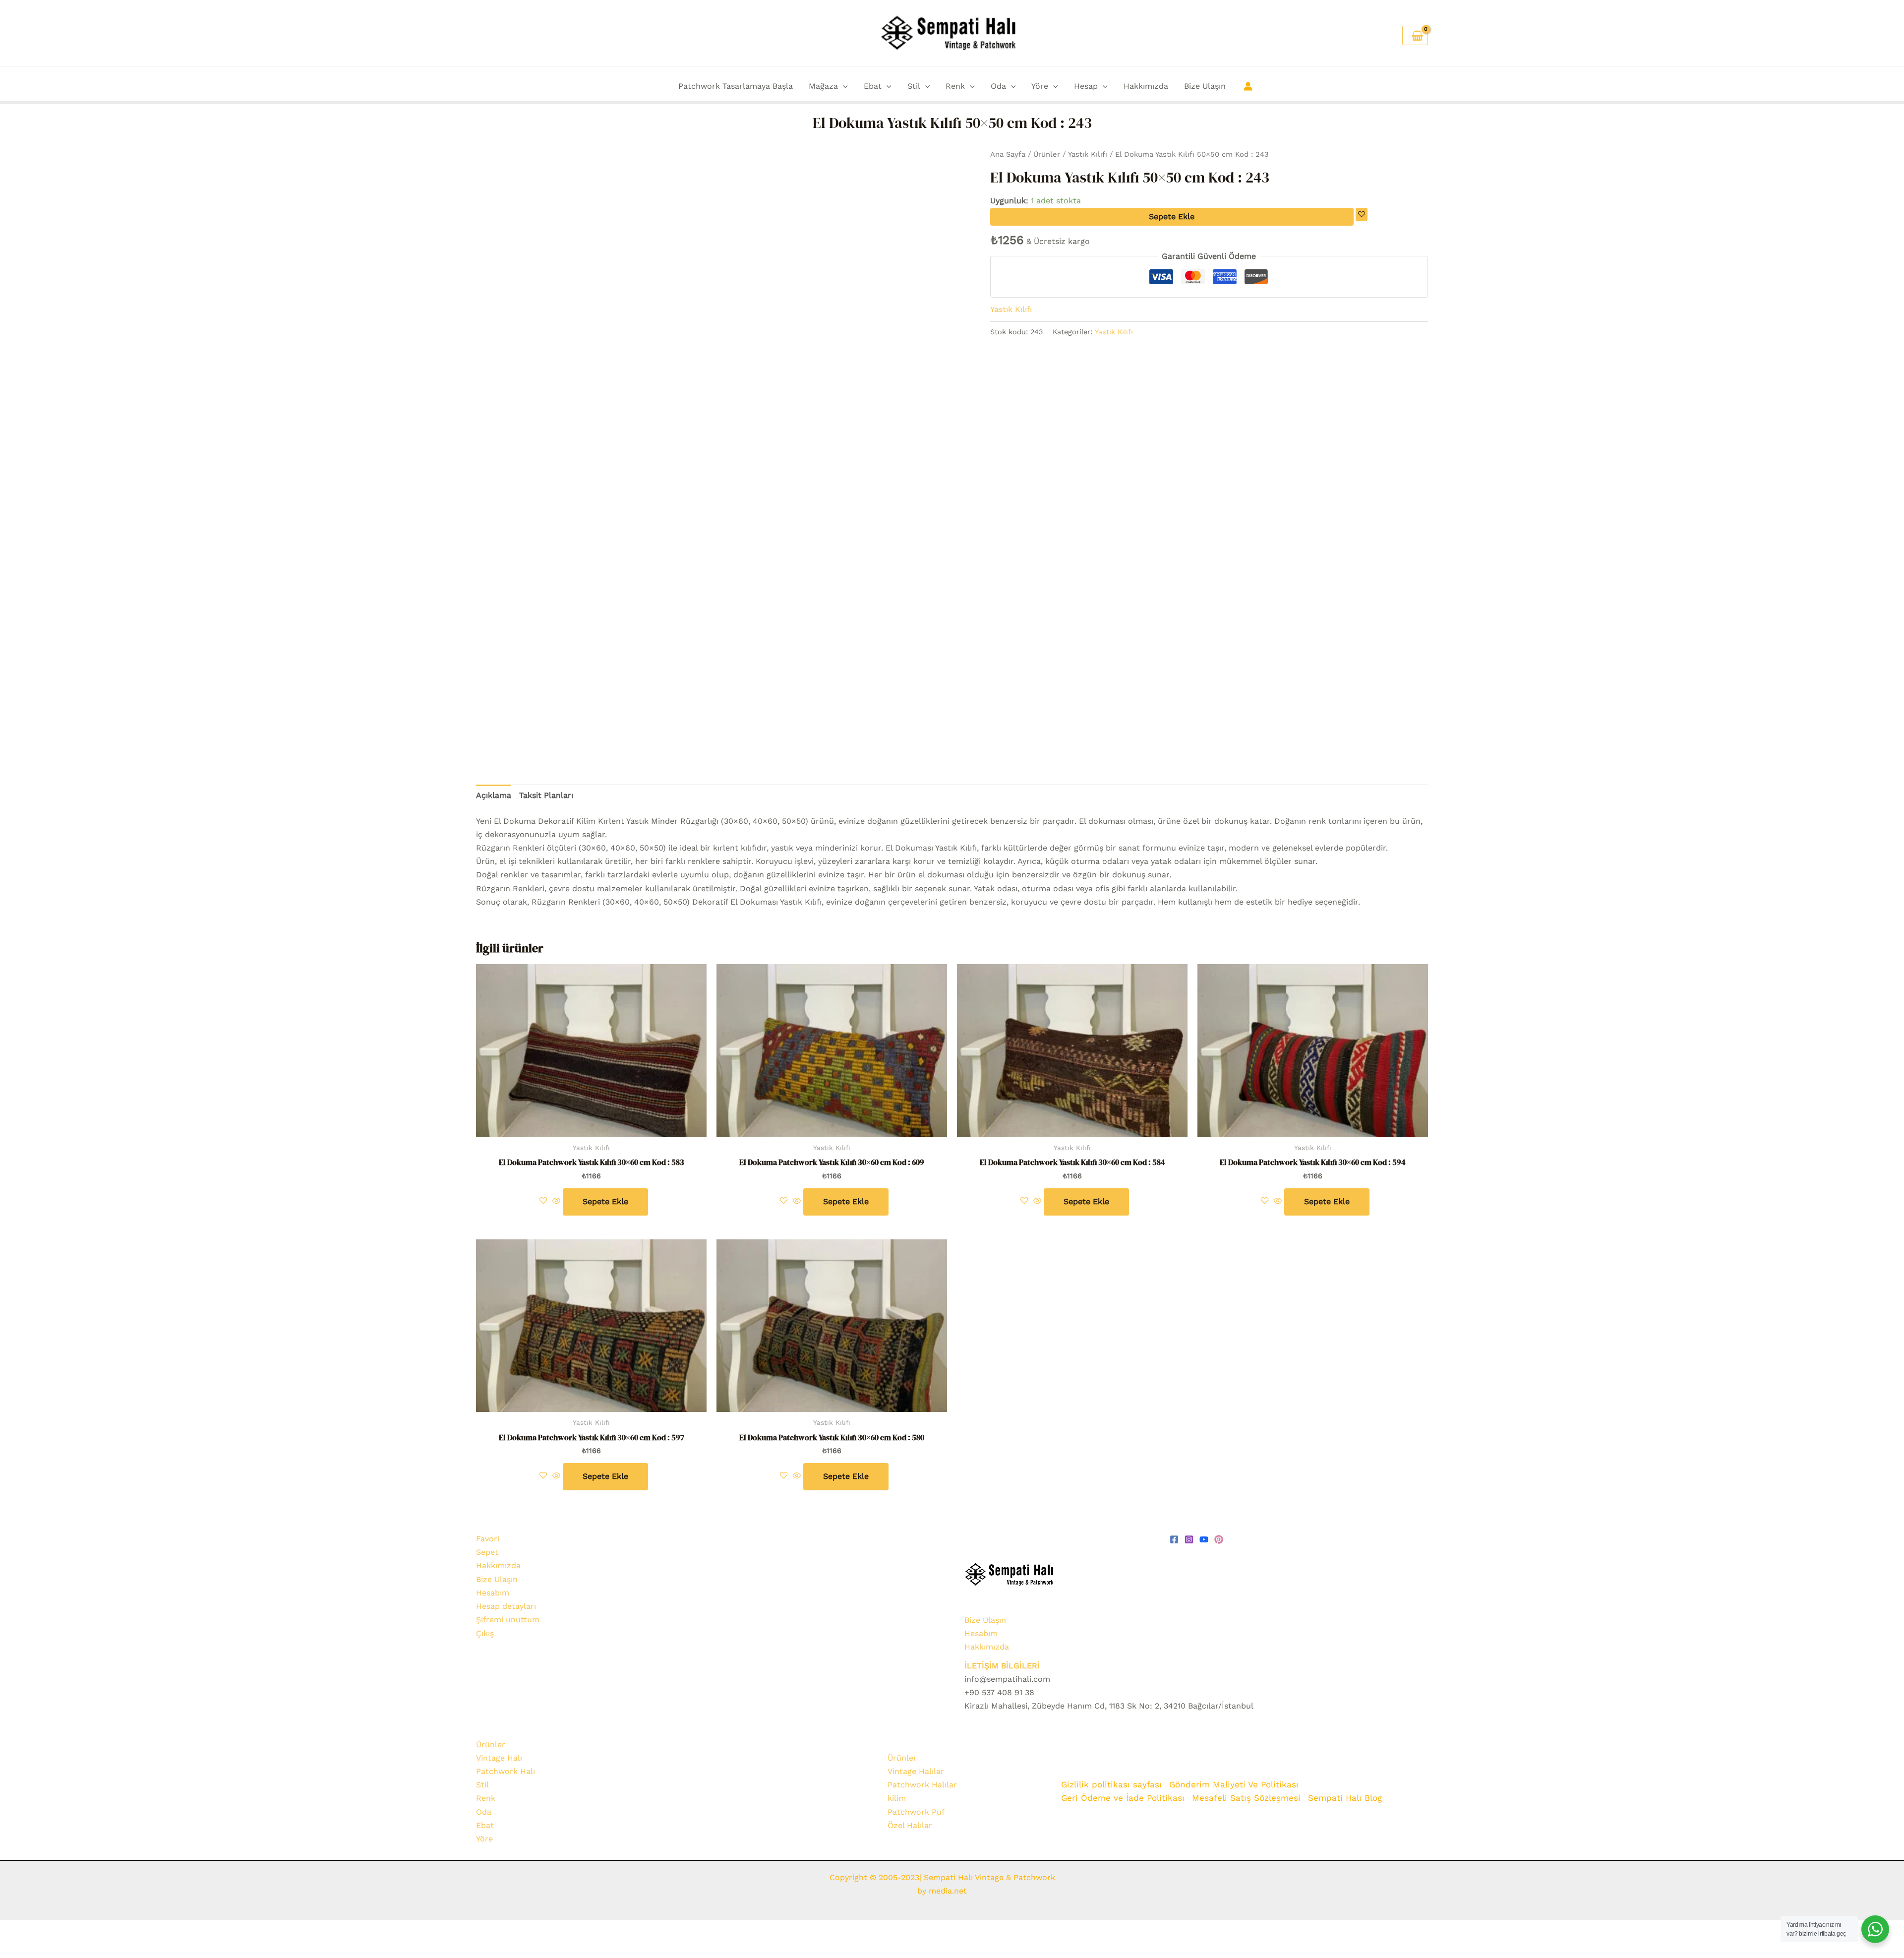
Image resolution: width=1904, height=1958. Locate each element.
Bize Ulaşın (1205, 86)
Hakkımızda (1146, 86)
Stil (914, 86)
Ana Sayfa (1008, 154)
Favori (488, 1539)
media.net (947, 1891)
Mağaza (823, 86)
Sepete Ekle (1172, 216)
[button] (843, 86)
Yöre (1040, 86)
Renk (955, 86)
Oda (998, 86)
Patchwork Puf (916, 1812)
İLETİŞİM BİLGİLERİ (1002, 1666)
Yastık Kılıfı (1088, 154)
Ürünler (1047, 154)
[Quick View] (556, 1201)
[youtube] (1204, 1539)
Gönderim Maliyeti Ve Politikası (1235, 1784)
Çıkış (485, 1633)
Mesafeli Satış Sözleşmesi (1246, 1798)
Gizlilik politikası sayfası (1111, 1784)
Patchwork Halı (506, 1771)
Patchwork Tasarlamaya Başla (736, 86)
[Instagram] (1189, 1539)
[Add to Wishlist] (1362, 214)
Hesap (1086, 86)
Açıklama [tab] (494, 795)
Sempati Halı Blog (1345, 1798)
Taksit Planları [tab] (546, 795)
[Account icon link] (1248, 86)
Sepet (487, 1552)
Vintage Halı (499, 1758)
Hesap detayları (506, 1606)
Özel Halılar (910, 1825)
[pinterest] (1219, 1539)
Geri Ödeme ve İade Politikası (1123, 1798)
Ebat (873, 86)
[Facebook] (1174, 1539)
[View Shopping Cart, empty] (1415, 35)
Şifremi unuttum (508, 1620)
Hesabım (493, 1593)
